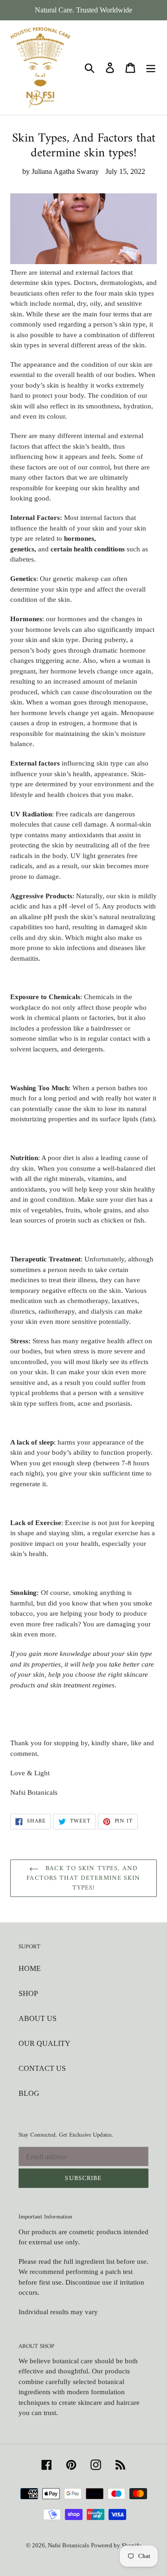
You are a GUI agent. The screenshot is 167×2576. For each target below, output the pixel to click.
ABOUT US (38, 2018)
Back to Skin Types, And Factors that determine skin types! (83, 1878)
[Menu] (151, 67)
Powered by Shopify (116, 2545)
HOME (30, 1968)
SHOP (28, 1993)
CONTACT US (42, 2068)
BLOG (29, 2093)
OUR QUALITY (45, 2043)
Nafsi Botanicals (68, 2545)
